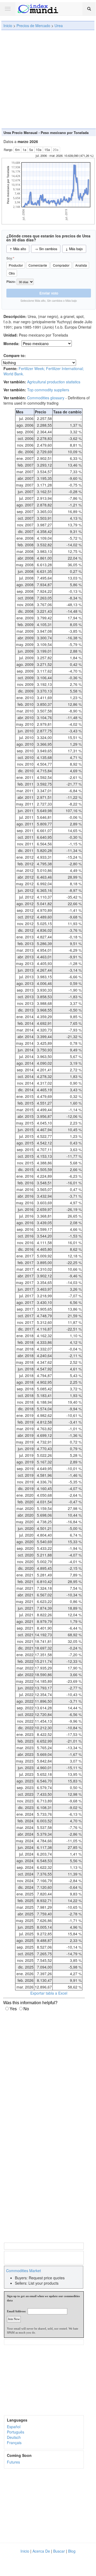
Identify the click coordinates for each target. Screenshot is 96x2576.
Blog (72, 2551)
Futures (13, 2462)
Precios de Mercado (33, 26)
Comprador (61, 265)
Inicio (8, 26)
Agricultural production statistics (54, 382)
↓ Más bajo (74, 249)
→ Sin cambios (46, 249)
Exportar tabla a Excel (49, 1993)
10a (39, 150)
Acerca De (41, 2551)
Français (14, 2443)
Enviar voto (49, 293)
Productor (16, 265)
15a (47, 150)
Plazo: (11, 282)
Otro (12, 273)
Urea (59, 26)
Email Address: (16, 2311)
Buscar (59, 2551)
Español (14, 2427)
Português (16, 2432)
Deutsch (14, 2437)
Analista (81, 265)
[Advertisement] (48, 79)
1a (24, 150)
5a (31, 150)
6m (17, 150)
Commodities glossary (46, 398)
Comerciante (38, 265)
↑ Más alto (18, 249)
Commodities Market (24, 2271)
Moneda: (12, 343)
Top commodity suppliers (48, 390)
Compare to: (15, 355)
